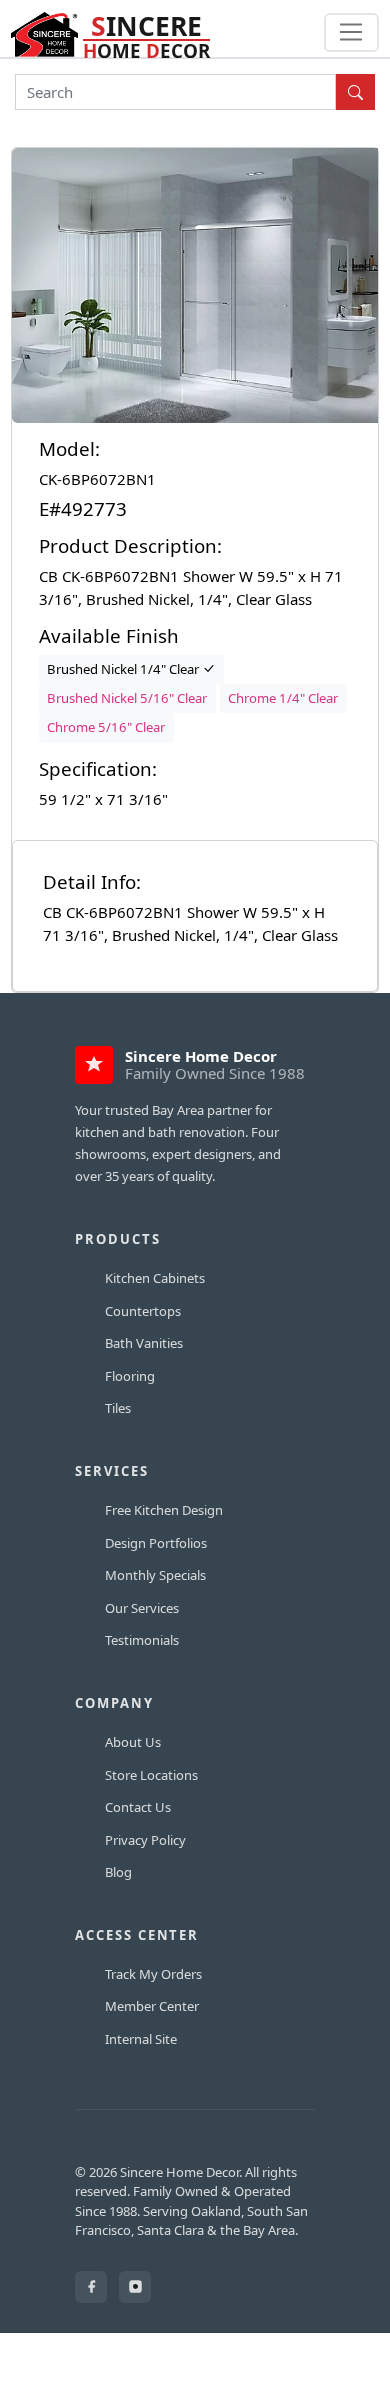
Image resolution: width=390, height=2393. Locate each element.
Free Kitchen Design (164, 1510)
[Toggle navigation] (351, 33)
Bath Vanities (144, 1343)
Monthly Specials (155, 1575)
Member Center (152, 2006)
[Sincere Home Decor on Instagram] (135, 2287)
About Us (133, 1742)
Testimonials (142, 1640)
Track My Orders (153, 1974)
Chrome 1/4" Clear (283, 698)
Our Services (142, 1608)
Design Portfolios (156, 1543)
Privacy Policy (145, 1840)
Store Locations (151, 1775)
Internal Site (141, 2039)
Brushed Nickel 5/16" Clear (127, 698)
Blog (118, 1872)
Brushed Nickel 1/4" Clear (124, 669)
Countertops (143, 1311)
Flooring (130, 1376)
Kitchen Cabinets (155, 1278)
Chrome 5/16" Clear (106, 727)
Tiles (118, 1408)
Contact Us (138, 1807)
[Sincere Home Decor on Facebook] (91, 2287)
